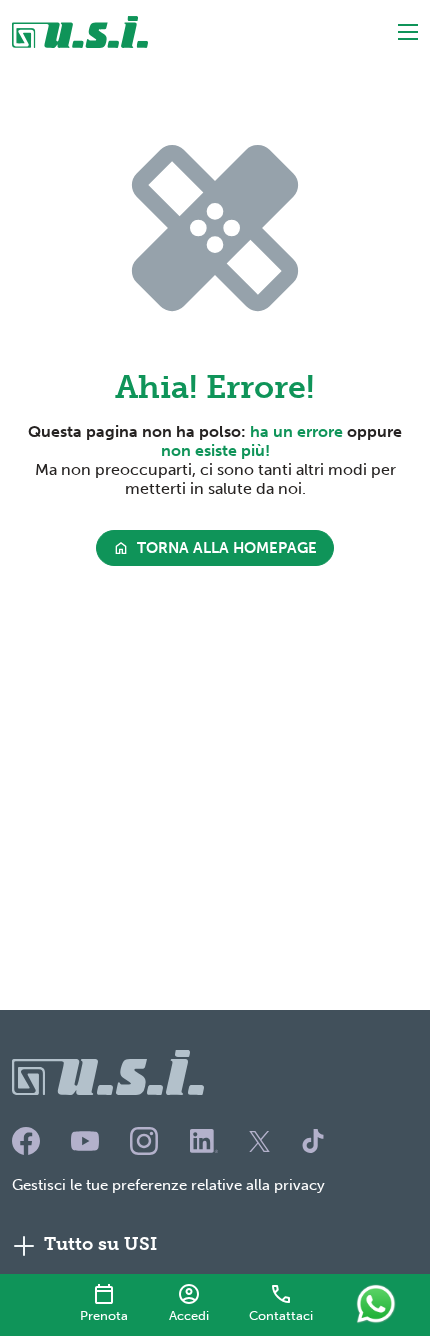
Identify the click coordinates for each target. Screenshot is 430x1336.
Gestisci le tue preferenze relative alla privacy (168, 1185)
